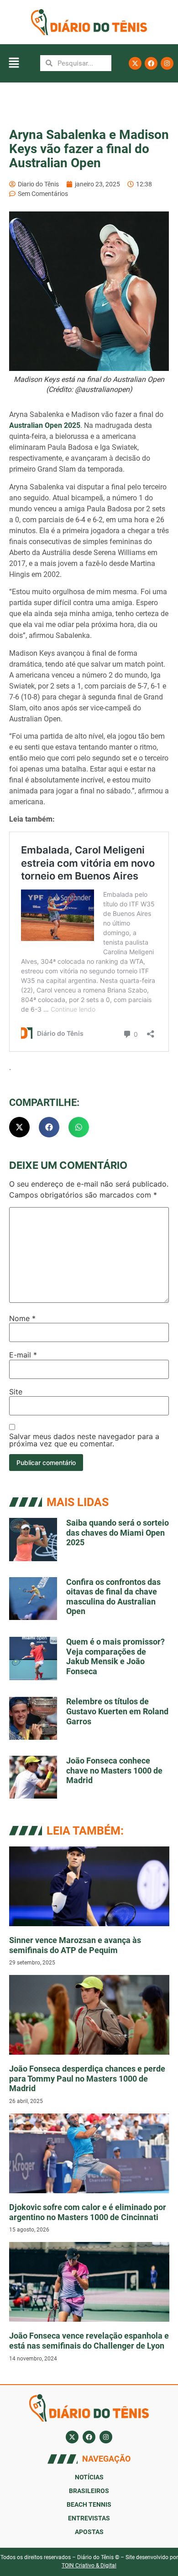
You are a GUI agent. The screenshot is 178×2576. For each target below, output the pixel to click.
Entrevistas (89, 2518)
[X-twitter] (135, 63)
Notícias (89, 2477)
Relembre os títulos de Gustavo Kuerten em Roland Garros (117, 1711)
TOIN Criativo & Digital (89, 2566)
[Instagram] (167, 63)
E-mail (23, 1355)
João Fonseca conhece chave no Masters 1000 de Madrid (114, 1770)
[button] (14, 63)
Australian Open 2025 (45, 425)
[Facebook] (151, 63)
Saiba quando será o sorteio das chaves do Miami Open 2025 (118, 1532)
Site (16, 1392)
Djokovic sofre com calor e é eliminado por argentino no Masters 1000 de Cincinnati (88, 2212)
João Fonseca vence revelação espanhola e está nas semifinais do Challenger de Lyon (89, 2341)
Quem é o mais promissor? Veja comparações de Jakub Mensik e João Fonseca (115, 1656)
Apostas (89, 2532)
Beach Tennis (89, 2504)
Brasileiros (89, 2491)
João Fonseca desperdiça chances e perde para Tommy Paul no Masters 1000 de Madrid (87, 2078)
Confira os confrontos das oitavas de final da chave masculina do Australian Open (113, 1597)
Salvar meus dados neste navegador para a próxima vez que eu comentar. (84, 1440)
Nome (22, 1318)
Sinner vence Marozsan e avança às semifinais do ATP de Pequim (75, 1945)
